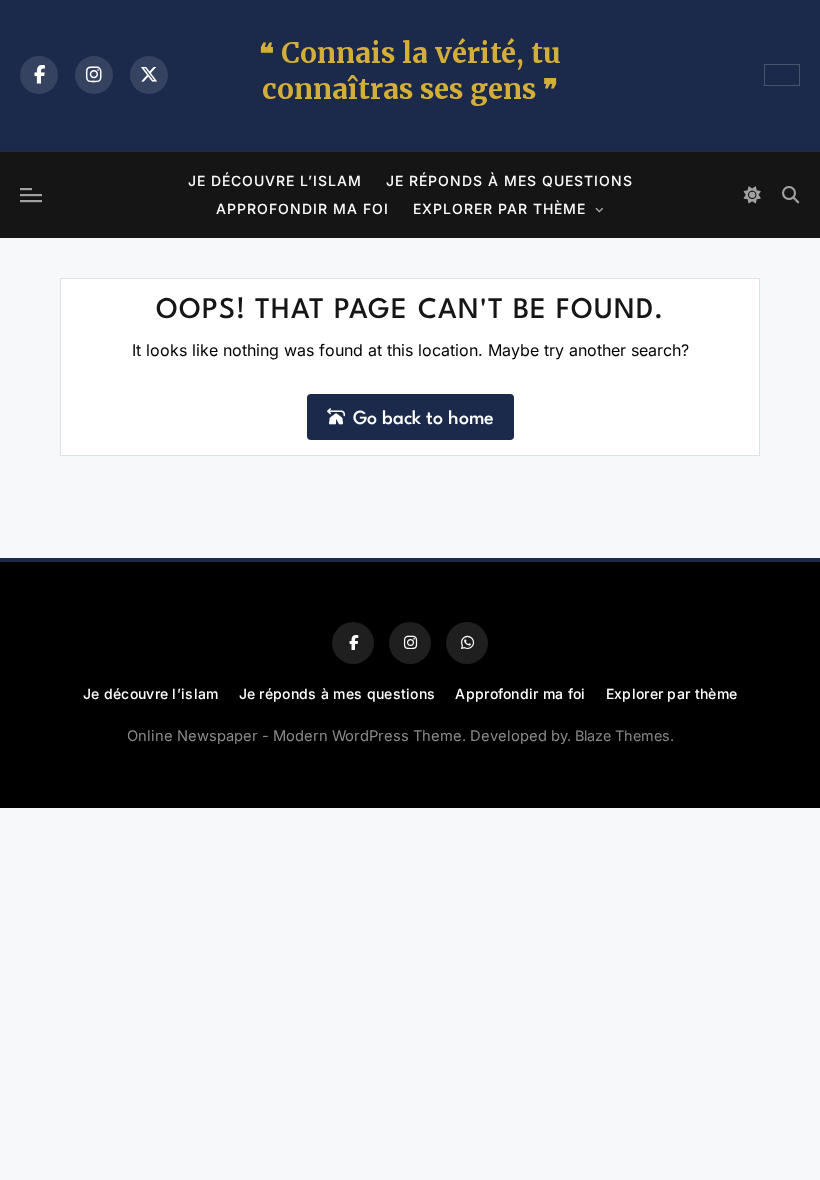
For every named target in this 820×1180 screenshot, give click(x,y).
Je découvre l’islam (275, 180)
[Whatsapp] (467, 643)
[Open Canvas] (31, 195)
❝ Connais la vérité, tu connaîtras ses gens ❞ (410, 71)
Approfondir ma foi (302, 208)
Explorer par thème (499, 208)
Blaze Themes (622, 735)
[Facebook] (39, 75)
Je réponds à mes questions (509, 180)
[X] (149, 75)
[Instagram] (94, 75)
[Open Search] (790, 195)
